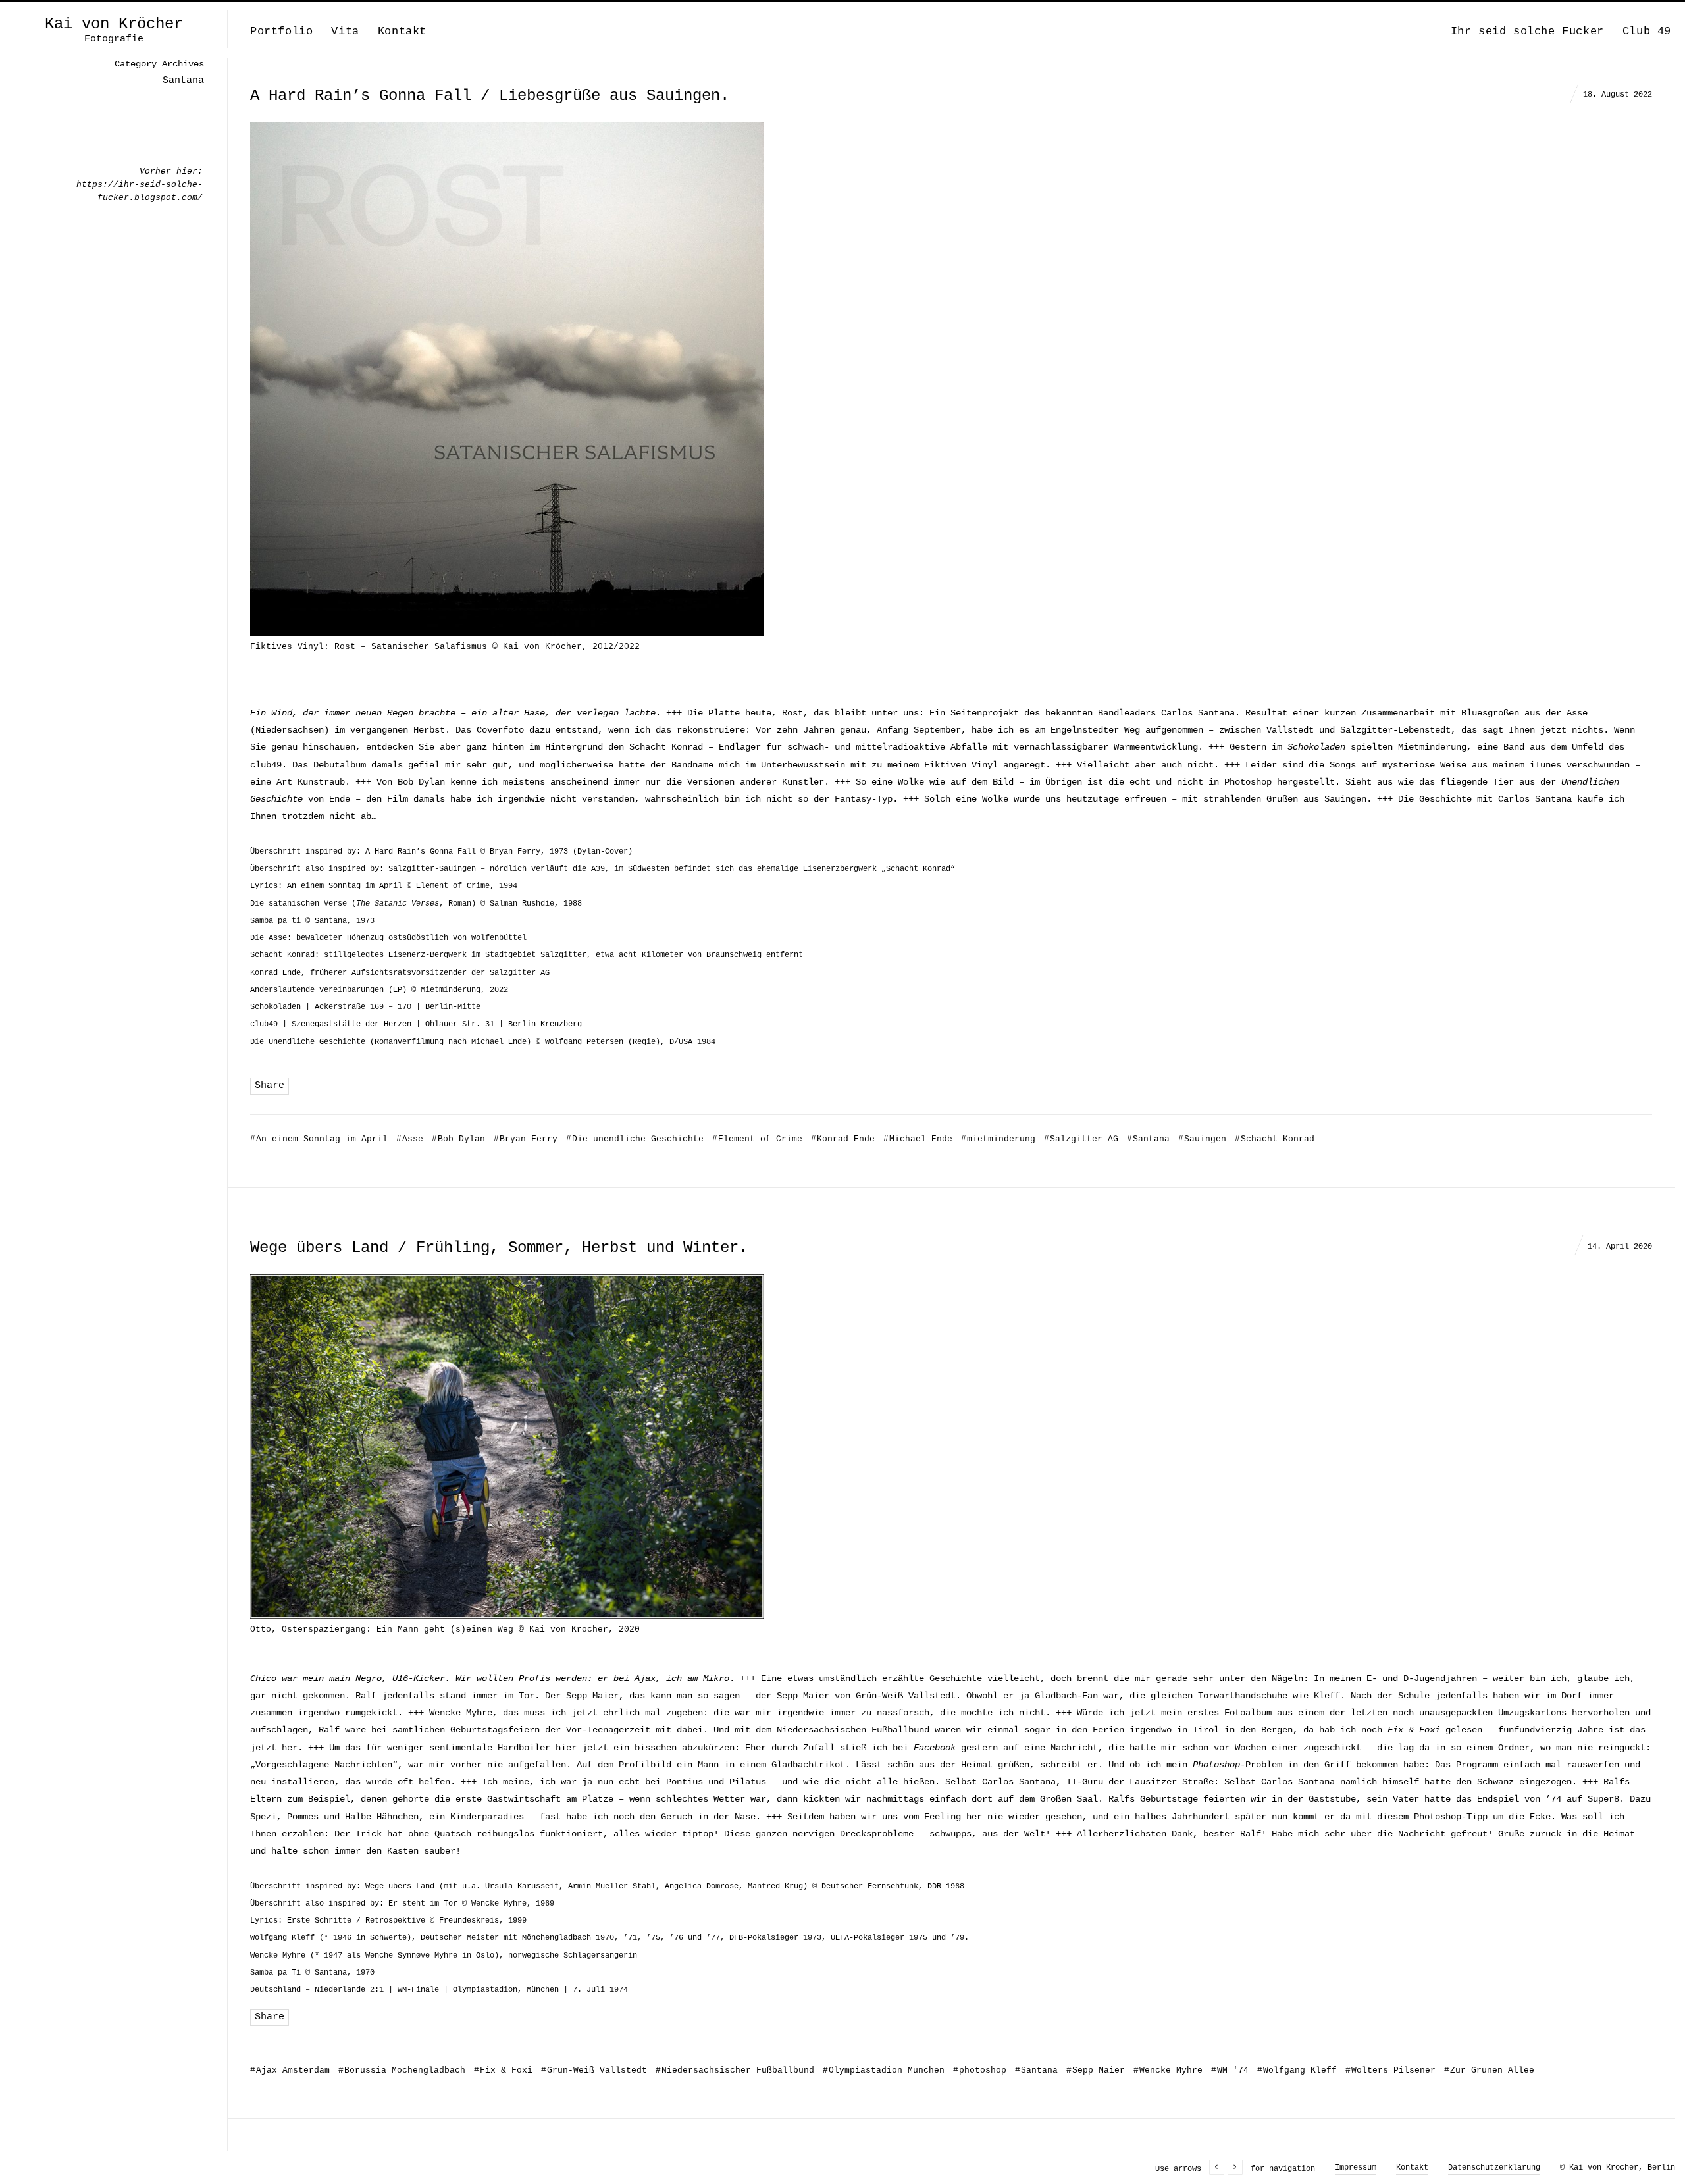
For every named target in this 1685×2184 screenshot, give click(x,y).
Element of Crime (757, 1139)
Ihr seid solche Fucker (1527, 31)
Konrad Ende (843, 1139)
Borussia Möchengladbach (402, 2070)
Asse (410, 1139)
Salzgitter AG (1081, 1139)
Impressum (1356, 2168)
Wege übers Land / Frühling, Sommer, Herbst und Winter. (499, 1248)
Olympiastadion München (884, 2070)
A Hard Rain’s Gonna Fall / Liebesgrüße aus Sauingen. (490, 96)
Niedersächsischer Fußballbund (735, 2070)
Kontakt (402, 31)
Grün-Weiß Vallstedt (594, 2070)
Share (270, 1086)
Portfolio (281, 31)
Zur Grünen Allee (1489, 2070)
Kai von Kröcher (114, 24)
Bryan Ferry (526, 1139)
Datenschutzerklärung (1494, 2168)
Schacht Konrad (1275, 1139)
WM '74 (1230, 2070)
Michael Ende (918, 1139)
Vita (345, 31)
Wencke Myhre (1168, 2070)
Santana (1148, 1139)
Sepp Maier (1096, 2070)
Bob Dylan (458, 1139)
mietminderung (998, 1139)
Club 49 (1647, 31)
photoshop (980, 2070)
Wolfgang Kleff (1297, 2070)
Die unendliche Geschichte (635, 1139)
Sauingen (1202, 1139)
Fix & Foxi (503, 2070)
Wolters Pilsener (1390, 2070)
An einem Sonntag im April (319, 1139)
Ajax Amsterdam (290, 2070)
